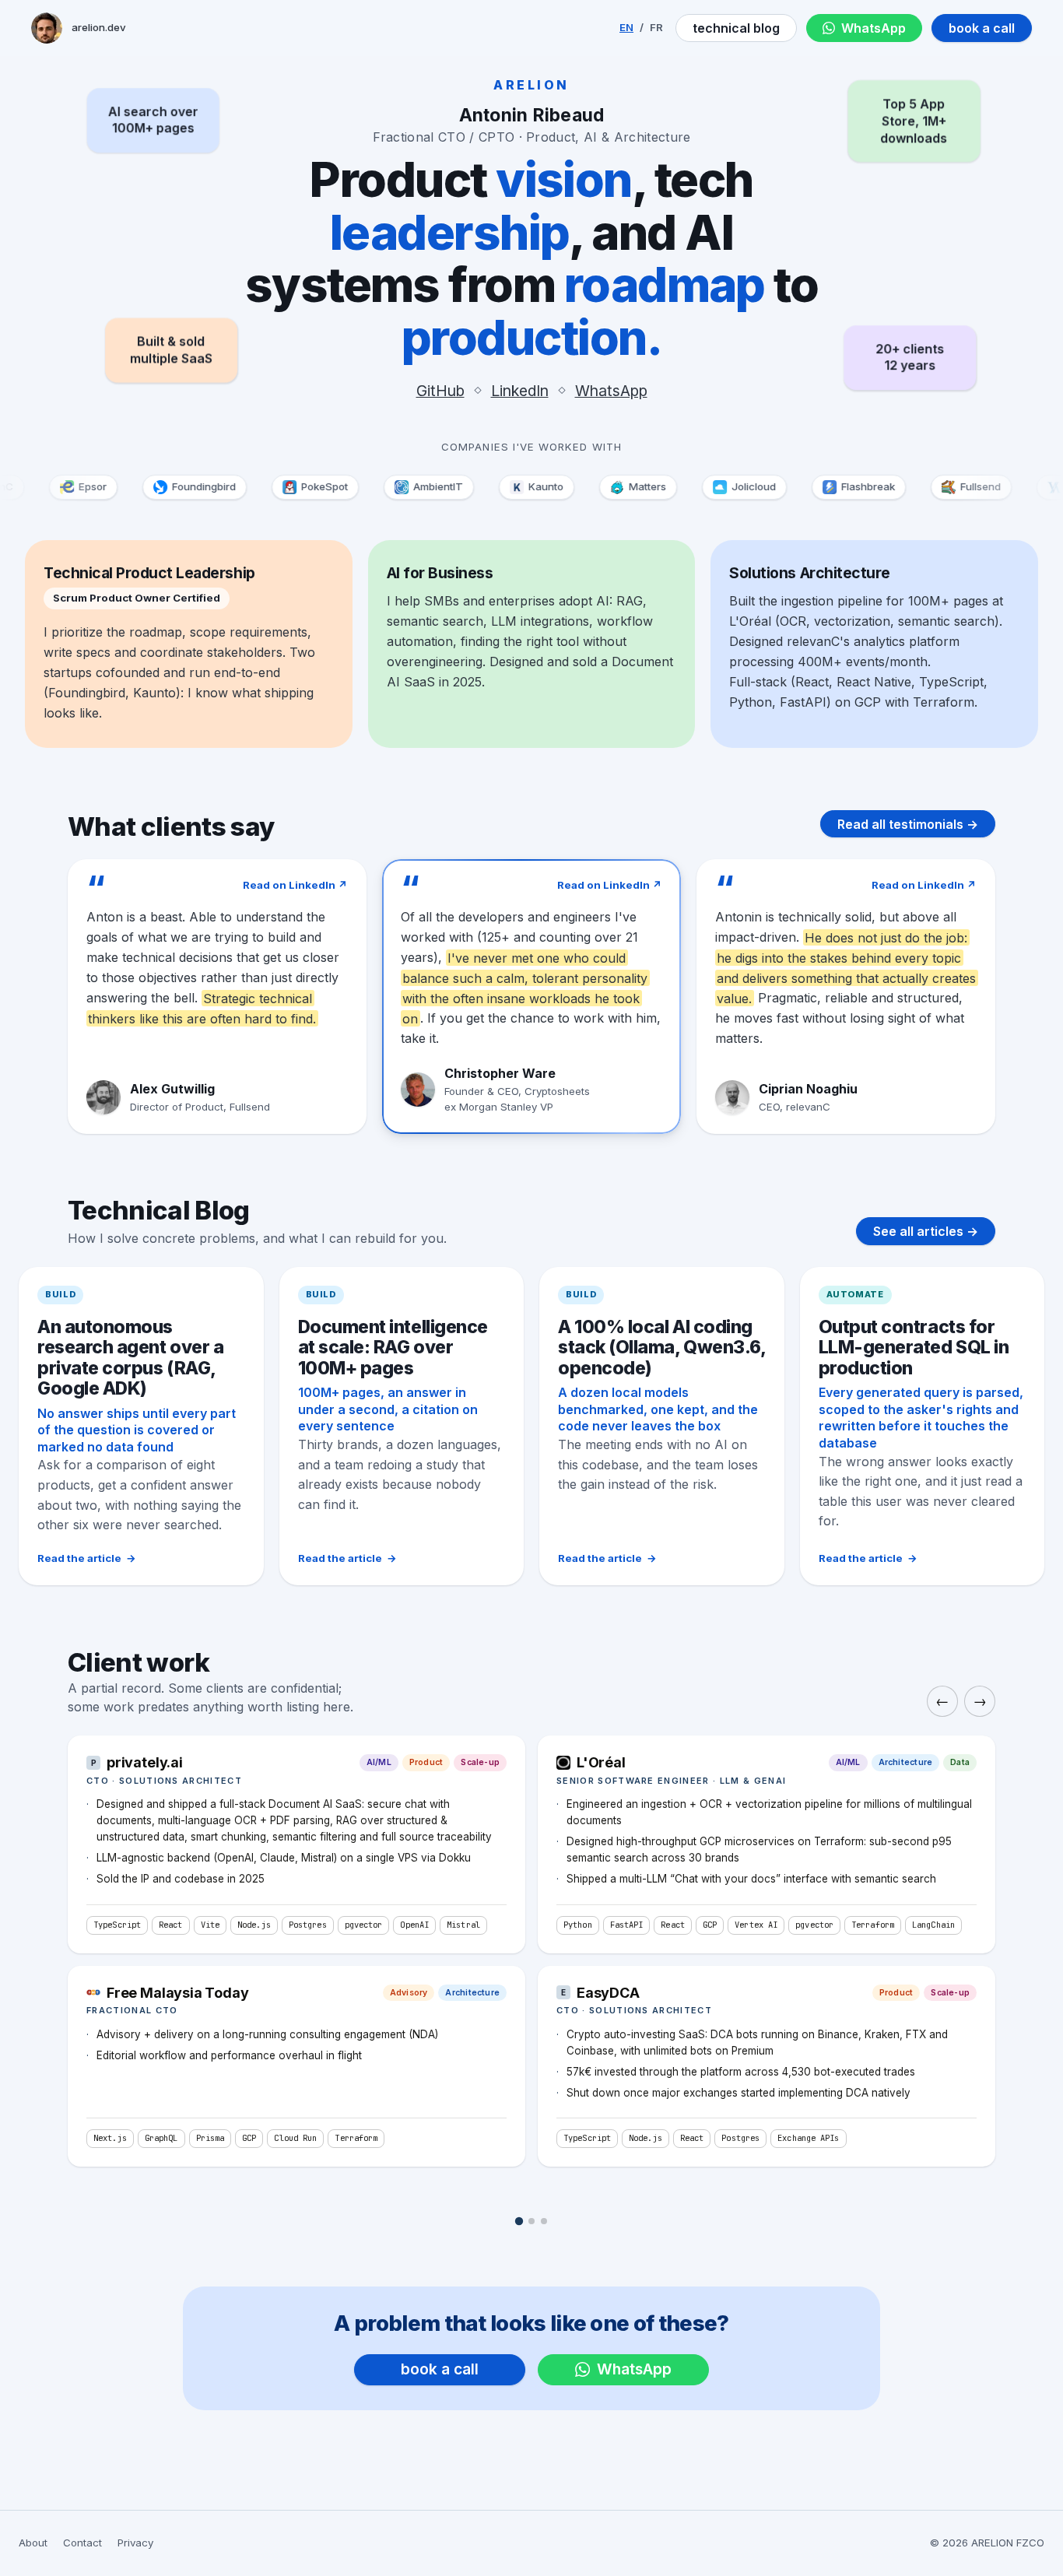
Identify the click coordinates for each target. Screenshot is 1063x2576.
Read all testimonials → (908, 824)
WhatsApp (874, 28)
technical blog (736, 28)
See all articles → (926, 1231)
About (33, 2543)
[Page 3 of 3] (544, 2221)
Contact (82, 2543)
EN (626, 27)
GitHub (440, 391)
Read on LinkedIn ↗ (295, 885)
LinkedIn (520, 391)
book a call (982, 28)
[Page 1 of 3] (519, 2221)
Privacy (135, 2543)
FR (656, 27)
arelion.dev (99, 27)
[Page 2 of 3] (531, 2221)
